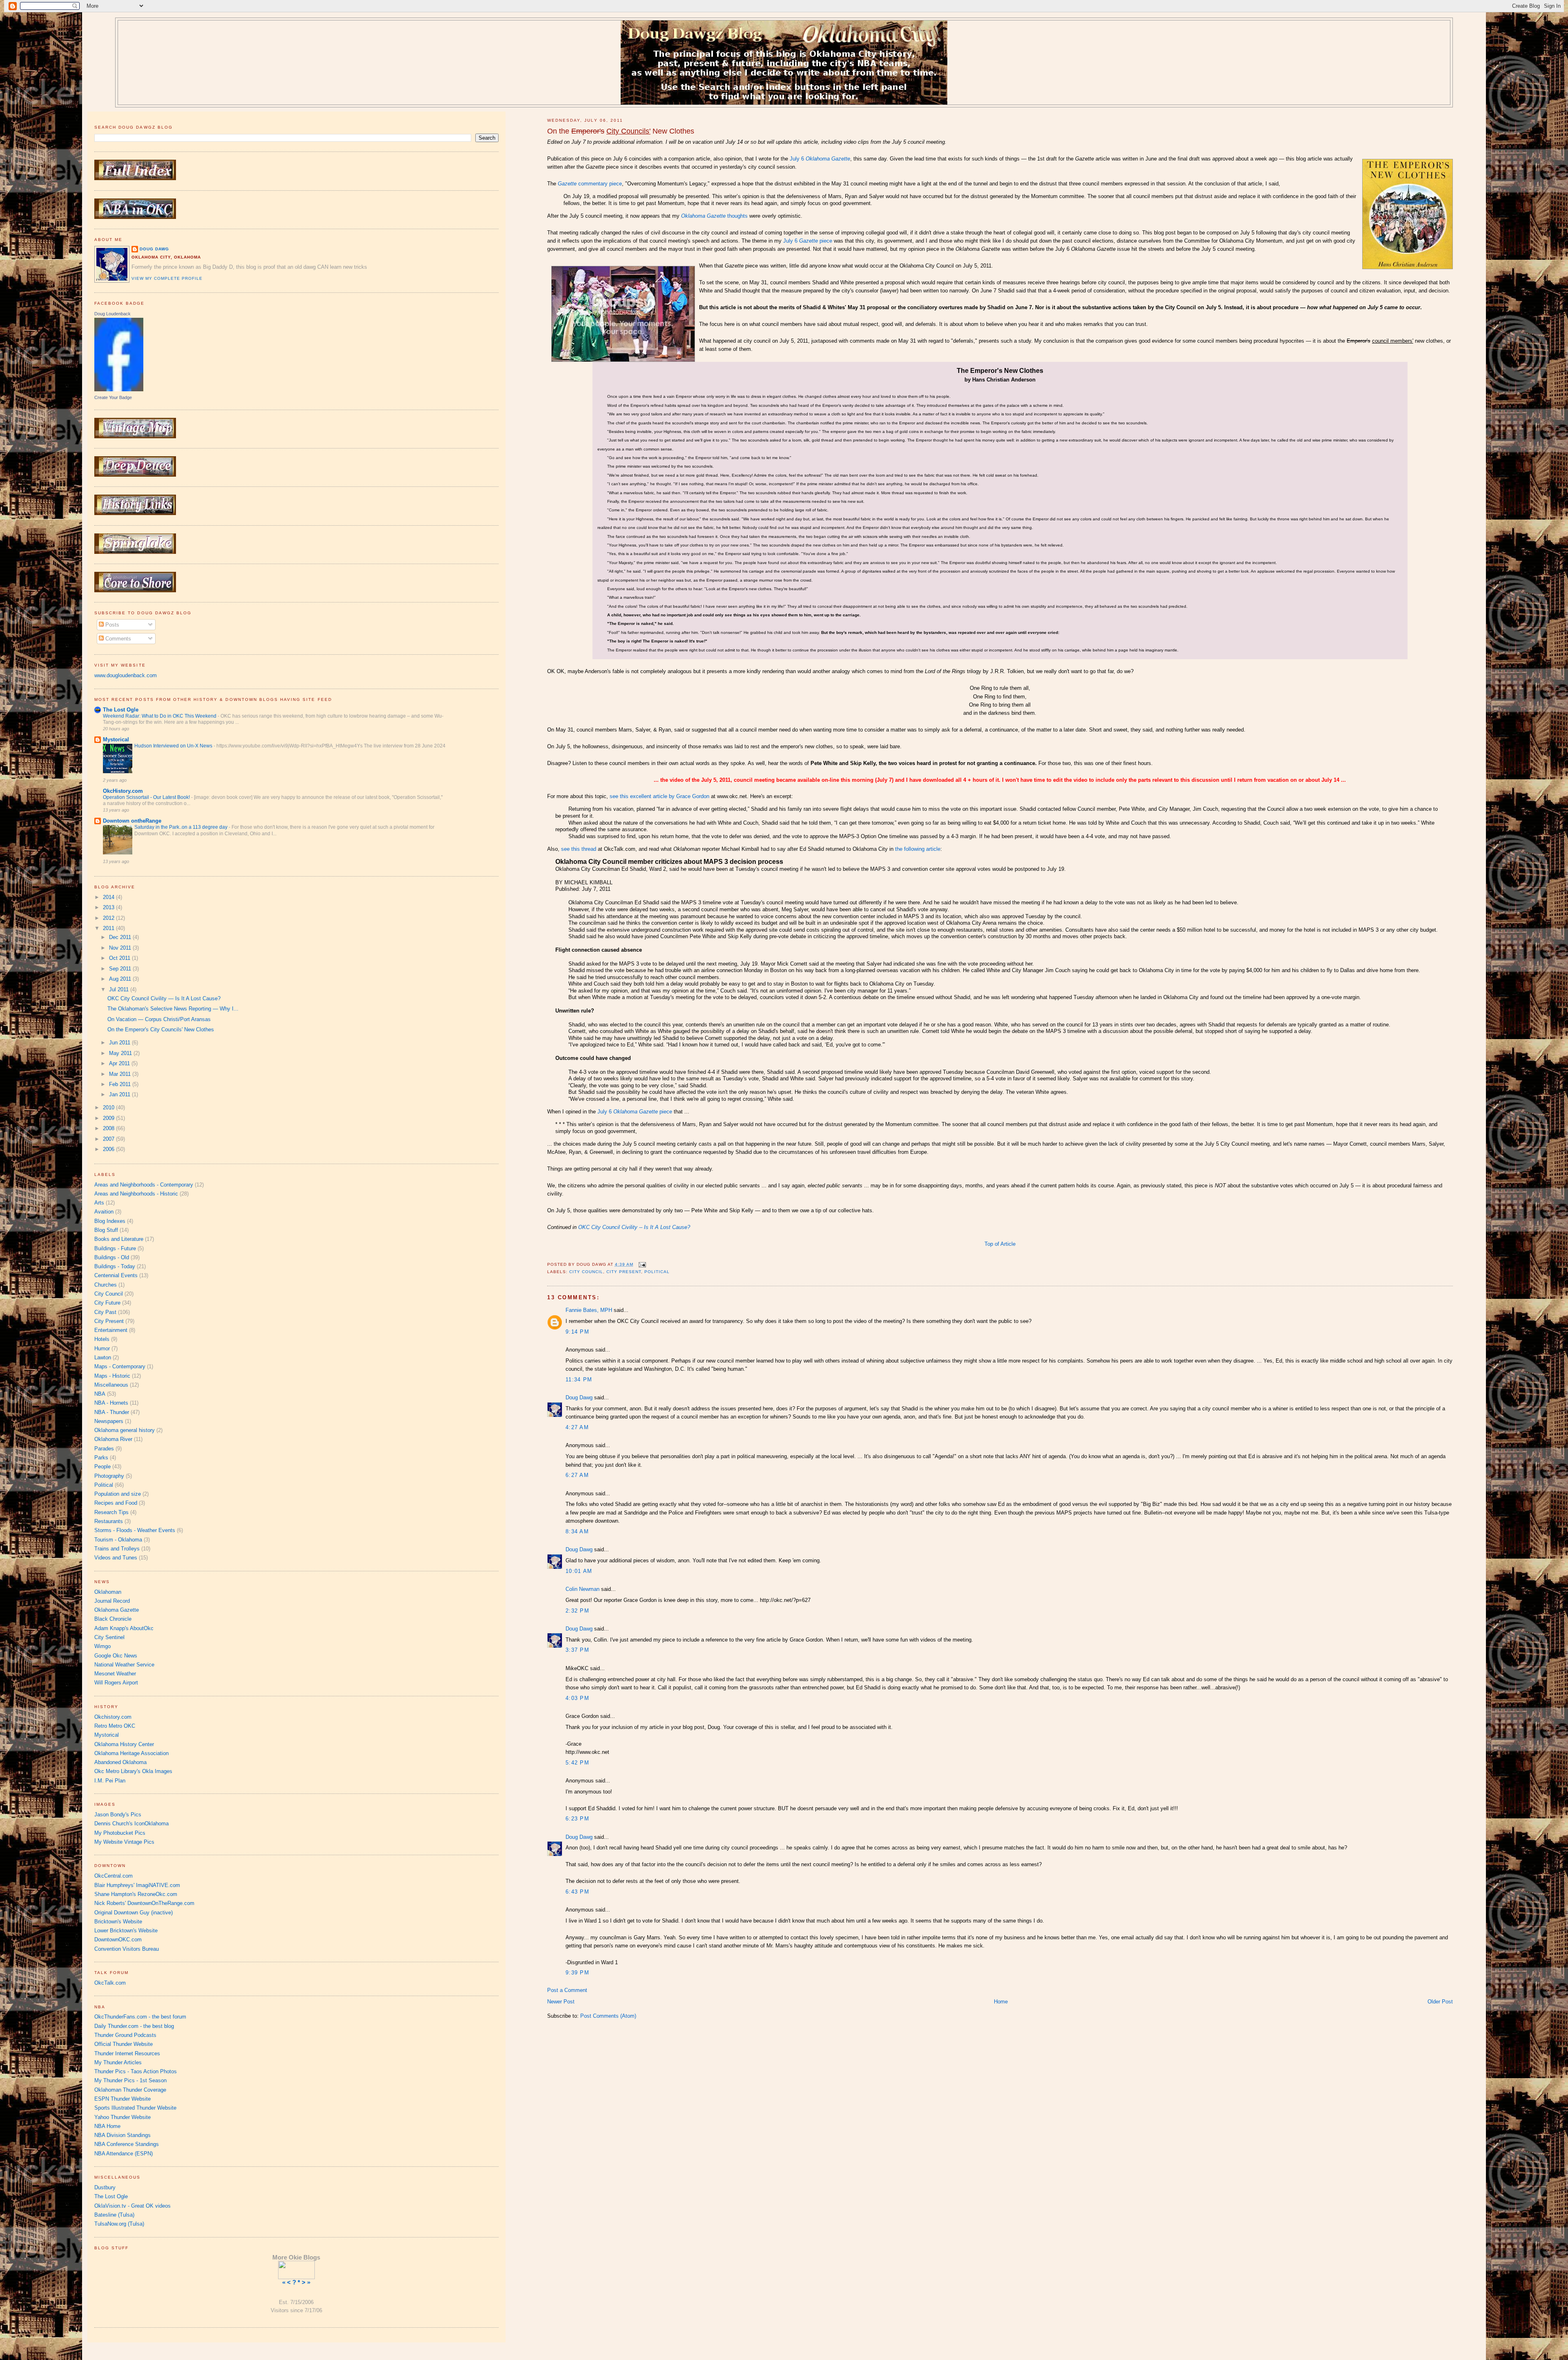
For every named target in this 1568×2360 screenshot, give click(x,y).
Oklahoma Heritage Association (131, 1753)
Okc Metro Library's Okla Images (133, 1771)
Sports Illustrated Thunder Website (135, 2108)
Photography (109, 1476)
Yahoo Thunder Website (122, 2117)
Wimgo (102, 1646)
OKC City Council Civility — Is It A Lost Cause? (164, 998)
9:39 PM (577, 1973)
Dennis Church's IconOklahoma (131, 1824)
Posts (111, 625)
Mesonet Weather (115, 1674)
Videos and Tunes (116, 1558)
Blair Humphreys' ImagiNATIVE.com (137, 1885)
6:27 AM (577, 1475)
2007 (109, 1139)
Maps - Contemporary (120, 1366)
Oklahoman (108, 1592)
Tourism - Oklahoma (118, 1540)
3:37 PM (577, 1650)
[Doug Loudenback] (119, 389)
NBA (100, 1394)
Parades (104, 1449)
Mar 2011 (121, 1074)
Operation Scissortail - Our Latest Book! (147, 797)
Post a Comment (567, 1990)
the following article (918, 849)
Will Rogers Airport (116, 1683)
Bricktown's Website (118, 1922)
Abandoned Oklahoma (120, 1762)
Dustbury (105, 2187)
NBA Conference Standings (127, 2144)
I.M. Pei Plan (110, 1781)
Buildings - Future (115, 1248)
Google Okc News (116, 1656)
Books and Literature (119, 1239)
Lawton (103, 1357)
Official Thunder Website (124, 2044)
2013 (109, 907)
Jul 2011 (120, 989)
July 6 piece (808, 241)
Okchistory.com (113, 1717)
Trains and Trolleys (117, 1549)
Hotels (102, 1339)
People (102, 1467)
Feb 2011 (121, 1084)
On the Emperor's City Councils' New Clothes (161, 1029)
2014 (109, 897)
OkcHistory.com (123, 791)
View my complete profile (167, 278)
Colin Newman (582, 1589)
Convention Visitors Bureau (127, 1949)
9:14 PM (577, 1332)
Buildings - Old (112, 1257)
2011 (109, 928)
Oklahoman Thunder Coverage (130, 2090)
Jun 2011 (120, 1043)
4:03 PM (577, 1698)
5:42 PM (577, 1763)
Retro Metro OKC (115, 1726)
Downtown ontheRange (132, 821)
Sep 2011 (121, 969)
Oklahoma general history (125, 1430)
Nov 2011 (121, 948)
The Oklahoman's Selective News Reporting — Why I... (173, 1009)
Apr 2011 (120, 1063)
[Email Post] (641, 1264)
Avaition (104, 1212)
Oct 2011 (120, 958)
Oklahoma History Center (124, 1744)
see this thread (579, 849)
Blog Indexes (110, 1221)
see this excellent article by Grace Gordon (659, 796)
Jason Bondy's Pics (118, 1815)
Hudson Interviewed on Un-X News (174, 746)
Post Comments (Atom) (608, 2016)
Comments (117, 639)
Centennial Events (116, 1275)
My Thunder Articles (118, 2062)
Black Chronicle (113, 1619)
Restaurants (109, 1521)
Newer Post (561, 2002)
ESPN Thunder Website (122, 2099)
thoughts (714, 216)
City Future (107, 1303)
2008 (109, 1128)
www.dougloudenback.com (126, 675)
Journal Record (112, 1601)
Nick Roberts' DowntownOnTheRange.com (144, 1903)
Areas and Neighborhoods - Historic (136, 1194)
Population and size (118, 1494)
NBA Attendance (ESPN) (124, 2154)
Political (657, 1272)
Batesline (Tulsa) (114, 2215)
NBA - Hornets (111, 1403)
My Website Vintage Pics (124, 1842)
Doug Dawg (579, 1397)
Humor (102, 1348)
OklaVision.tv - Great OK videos (133, 2206)
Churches (106, 1285)
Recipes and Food (116, 1503)
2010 (109, 1108)
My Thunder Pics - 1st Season (130, 2080)
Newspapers (109, 1421)
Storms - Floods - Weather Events (135, 1530)
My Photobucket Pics (120, 1833)
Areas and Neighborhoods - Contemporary (144, 1185)
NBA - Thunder (112, 1412)
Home (1001, 2002)
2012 (109, 918)
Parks (101, 1458)
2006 (109, 1149)
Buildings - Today (115, 1266)
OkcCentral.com (114, 1876)
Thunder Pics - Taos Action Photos (136, 2071)
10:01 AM (579, 1571)
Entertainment (111, 1330)
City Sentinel (109, 1637)
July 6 (820, 159)
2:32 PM (577, 1611)
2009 (109, 1118)
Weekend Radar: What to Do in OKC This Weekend (160, 716)
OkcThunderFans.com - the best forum (140, 2017)
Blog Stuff (106, 1230)
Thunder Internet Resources (127, 2053)
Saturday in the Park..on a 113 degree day (182, 827)
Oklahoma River (113, 1439)
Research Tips (111, 1512)
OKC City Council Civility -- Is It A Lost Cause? (634, 1227)
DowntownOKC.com (118, 1940)
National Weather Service (124, 1665)
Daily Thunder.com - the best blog (134, 2026)
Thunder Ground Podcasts (125, 2035)
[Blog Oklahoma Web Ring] (296, 2269)
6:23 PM (577, 1819)
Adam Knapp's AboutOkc (124, 1628)
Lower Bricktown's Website (126, 1931)
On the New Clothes (621, 131)
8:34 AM (577, 1531)
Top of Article (1000, 1244)
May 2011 (121, 1053)
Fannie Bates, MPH (589, 1310)
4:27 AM (577, 1427)
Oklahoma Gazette (117, 1610)
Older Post (1440, 2002)
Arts (99, 1203)
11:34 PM (579, 1380)
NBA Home (107, 2126)
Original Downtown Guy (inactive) (134, 1913)
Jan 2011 (120, 1094)
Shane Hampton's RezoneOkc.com (136, 1894)
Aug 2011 (121, 979)
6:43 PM (577, 1892)
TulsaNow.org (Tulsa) (119, 2224)
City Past (105, 1312)
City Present (624, 1272)
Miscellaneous (111, 1385)
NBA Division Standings (122, 2135)
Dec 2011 (121, 937)
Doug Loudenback (112, 314)
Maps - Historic (112, 1376)
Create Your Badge (113, 397)
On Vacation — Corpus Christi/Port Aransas (159, 1019)
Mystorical (116, 739)
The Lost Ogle (121, 710)
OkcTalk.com (110, 1983)
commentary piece (590, 184)
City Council (586, 1272)
